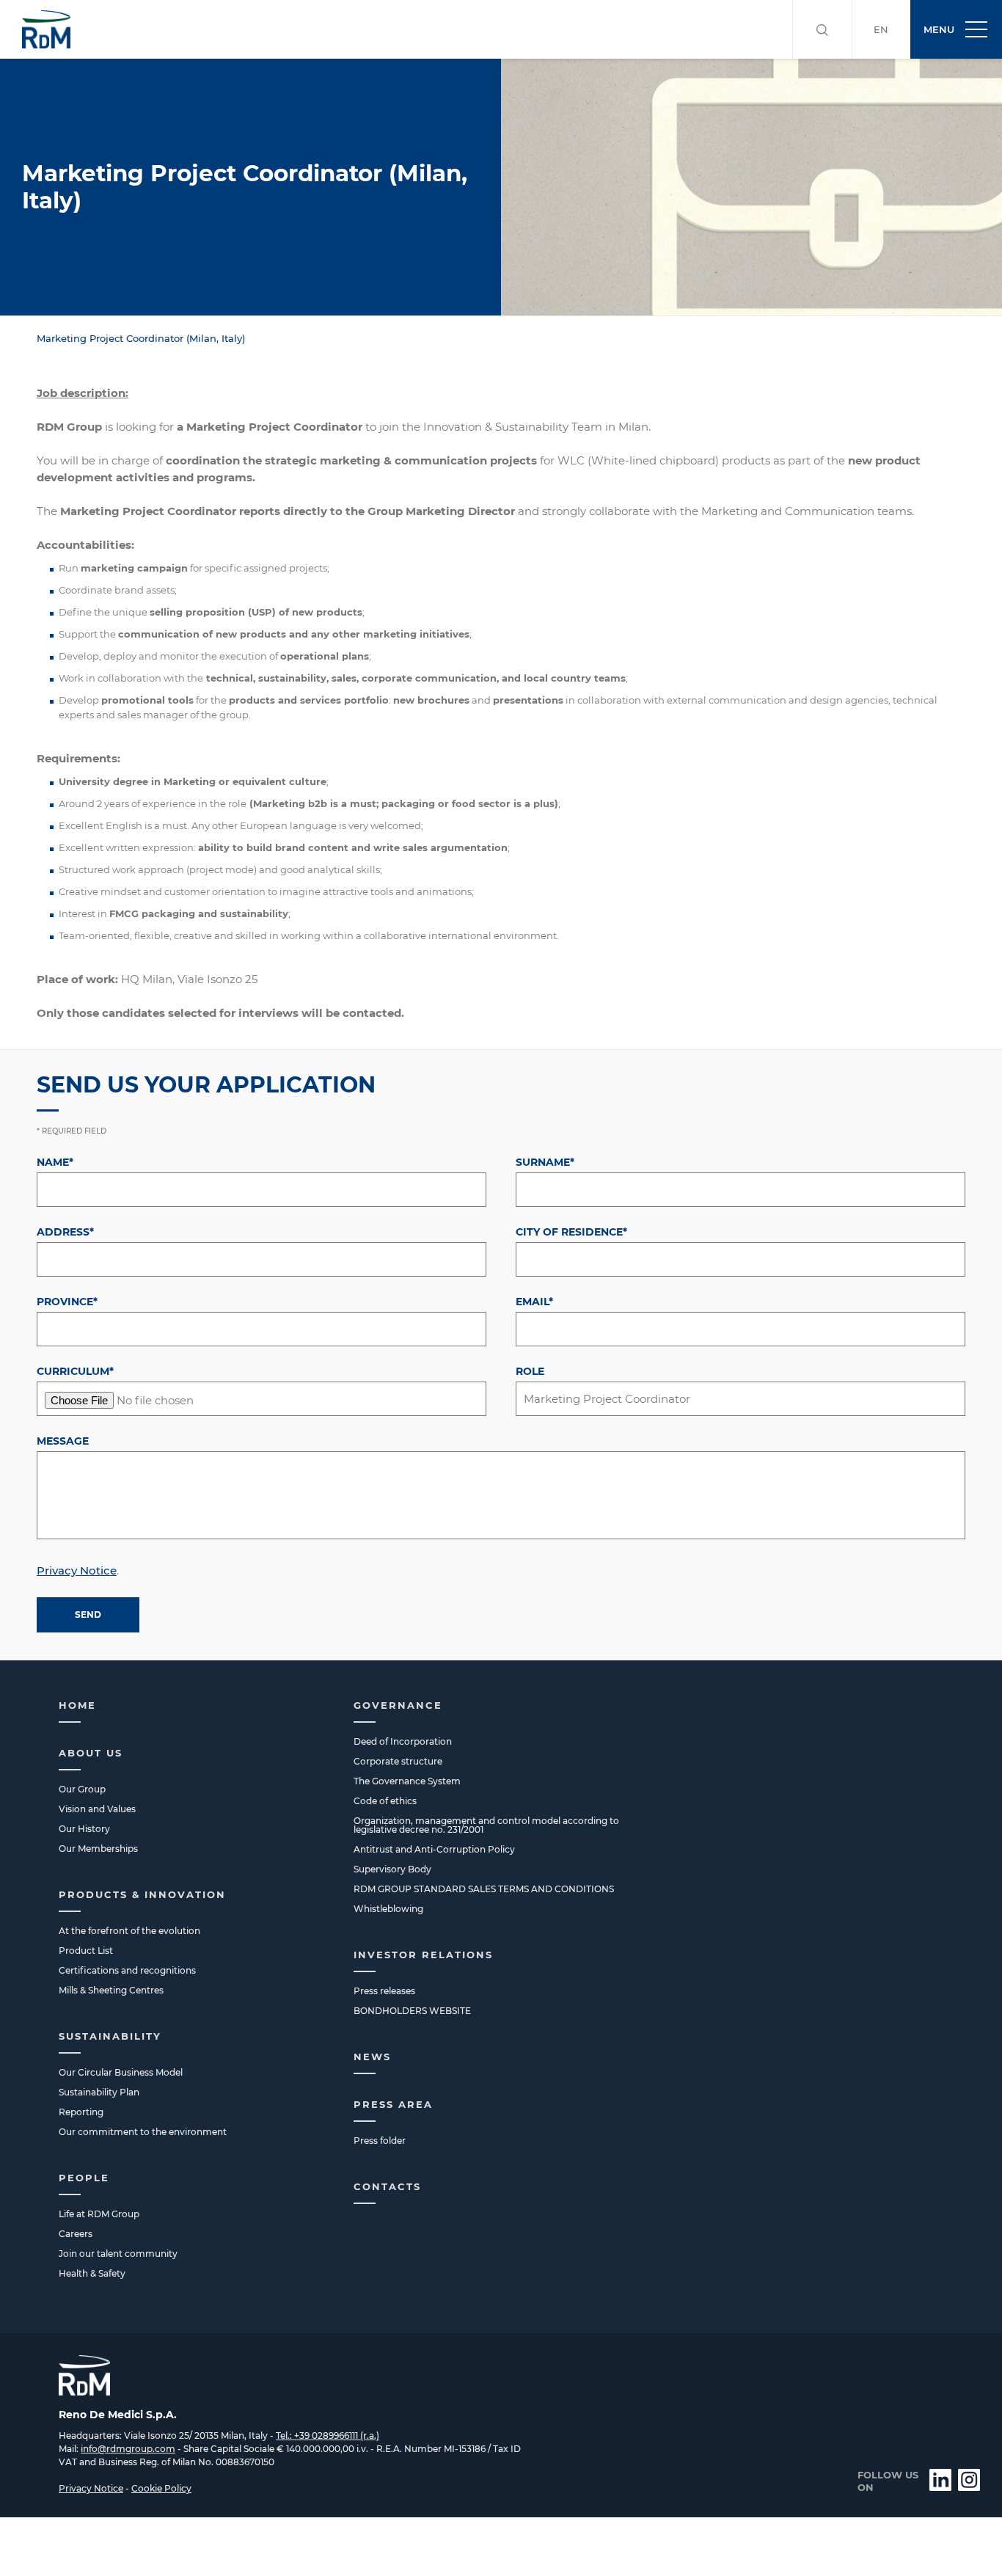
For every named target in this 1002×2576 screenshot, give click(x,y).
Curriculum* (75, 1371)
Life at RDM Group (99, 2214)
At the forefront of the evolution (129, 1931)
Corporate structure (398, 1761)
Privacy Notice (77, 1570)
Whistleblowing (388, 1909)
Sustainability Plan (99, 2092)
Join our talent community (118, 2254)
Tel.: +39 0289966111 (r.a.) (328, 2435)
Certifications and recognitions (127, 1970)
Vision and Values (97, 1809)
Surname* (545, 1162)
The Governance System (407, 1781)
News (372, 2057)
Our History (84, 1829)
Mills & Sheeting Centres (111, 1990)
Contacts (387, 2186)
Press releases (384, 1991)
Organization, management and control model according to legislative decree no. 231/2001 (486, 1825)
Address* (65, 1232)
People (84, 2178)
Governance (398, 1705)
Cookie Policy (161, 2488)
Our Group (82, 1789)
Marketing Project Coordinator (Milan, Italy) (141, 338)
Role (530, 1371)
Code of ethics (385, 1801)
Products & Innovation (142, 1894)
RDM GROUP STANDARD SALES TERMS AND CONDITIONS (484, 1889)
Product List (86, 1951)
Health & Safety (92, 2273)
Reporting (81, 2112)
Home (77, 1705)
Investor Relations (423, 1955)
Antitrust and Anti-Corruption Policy (434, 1849)
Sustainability (110, 2036)
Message (63, 1441)
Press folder (380, 2141)
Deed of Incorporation (403, 1741)
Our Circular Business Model (121, 2072)
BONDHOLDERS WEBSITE (412, 2011)
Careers (76, 2234)
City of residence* (571, 1232)
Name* (55, 1162)
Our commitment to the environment (143, 2132)
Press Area (393, 2104)
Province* (67, 1302)
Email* (534, 1302)
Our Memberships (98, 1849)
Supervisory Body (392, 1869)
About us (91, 1753)
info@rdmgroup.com (128, 2449)
